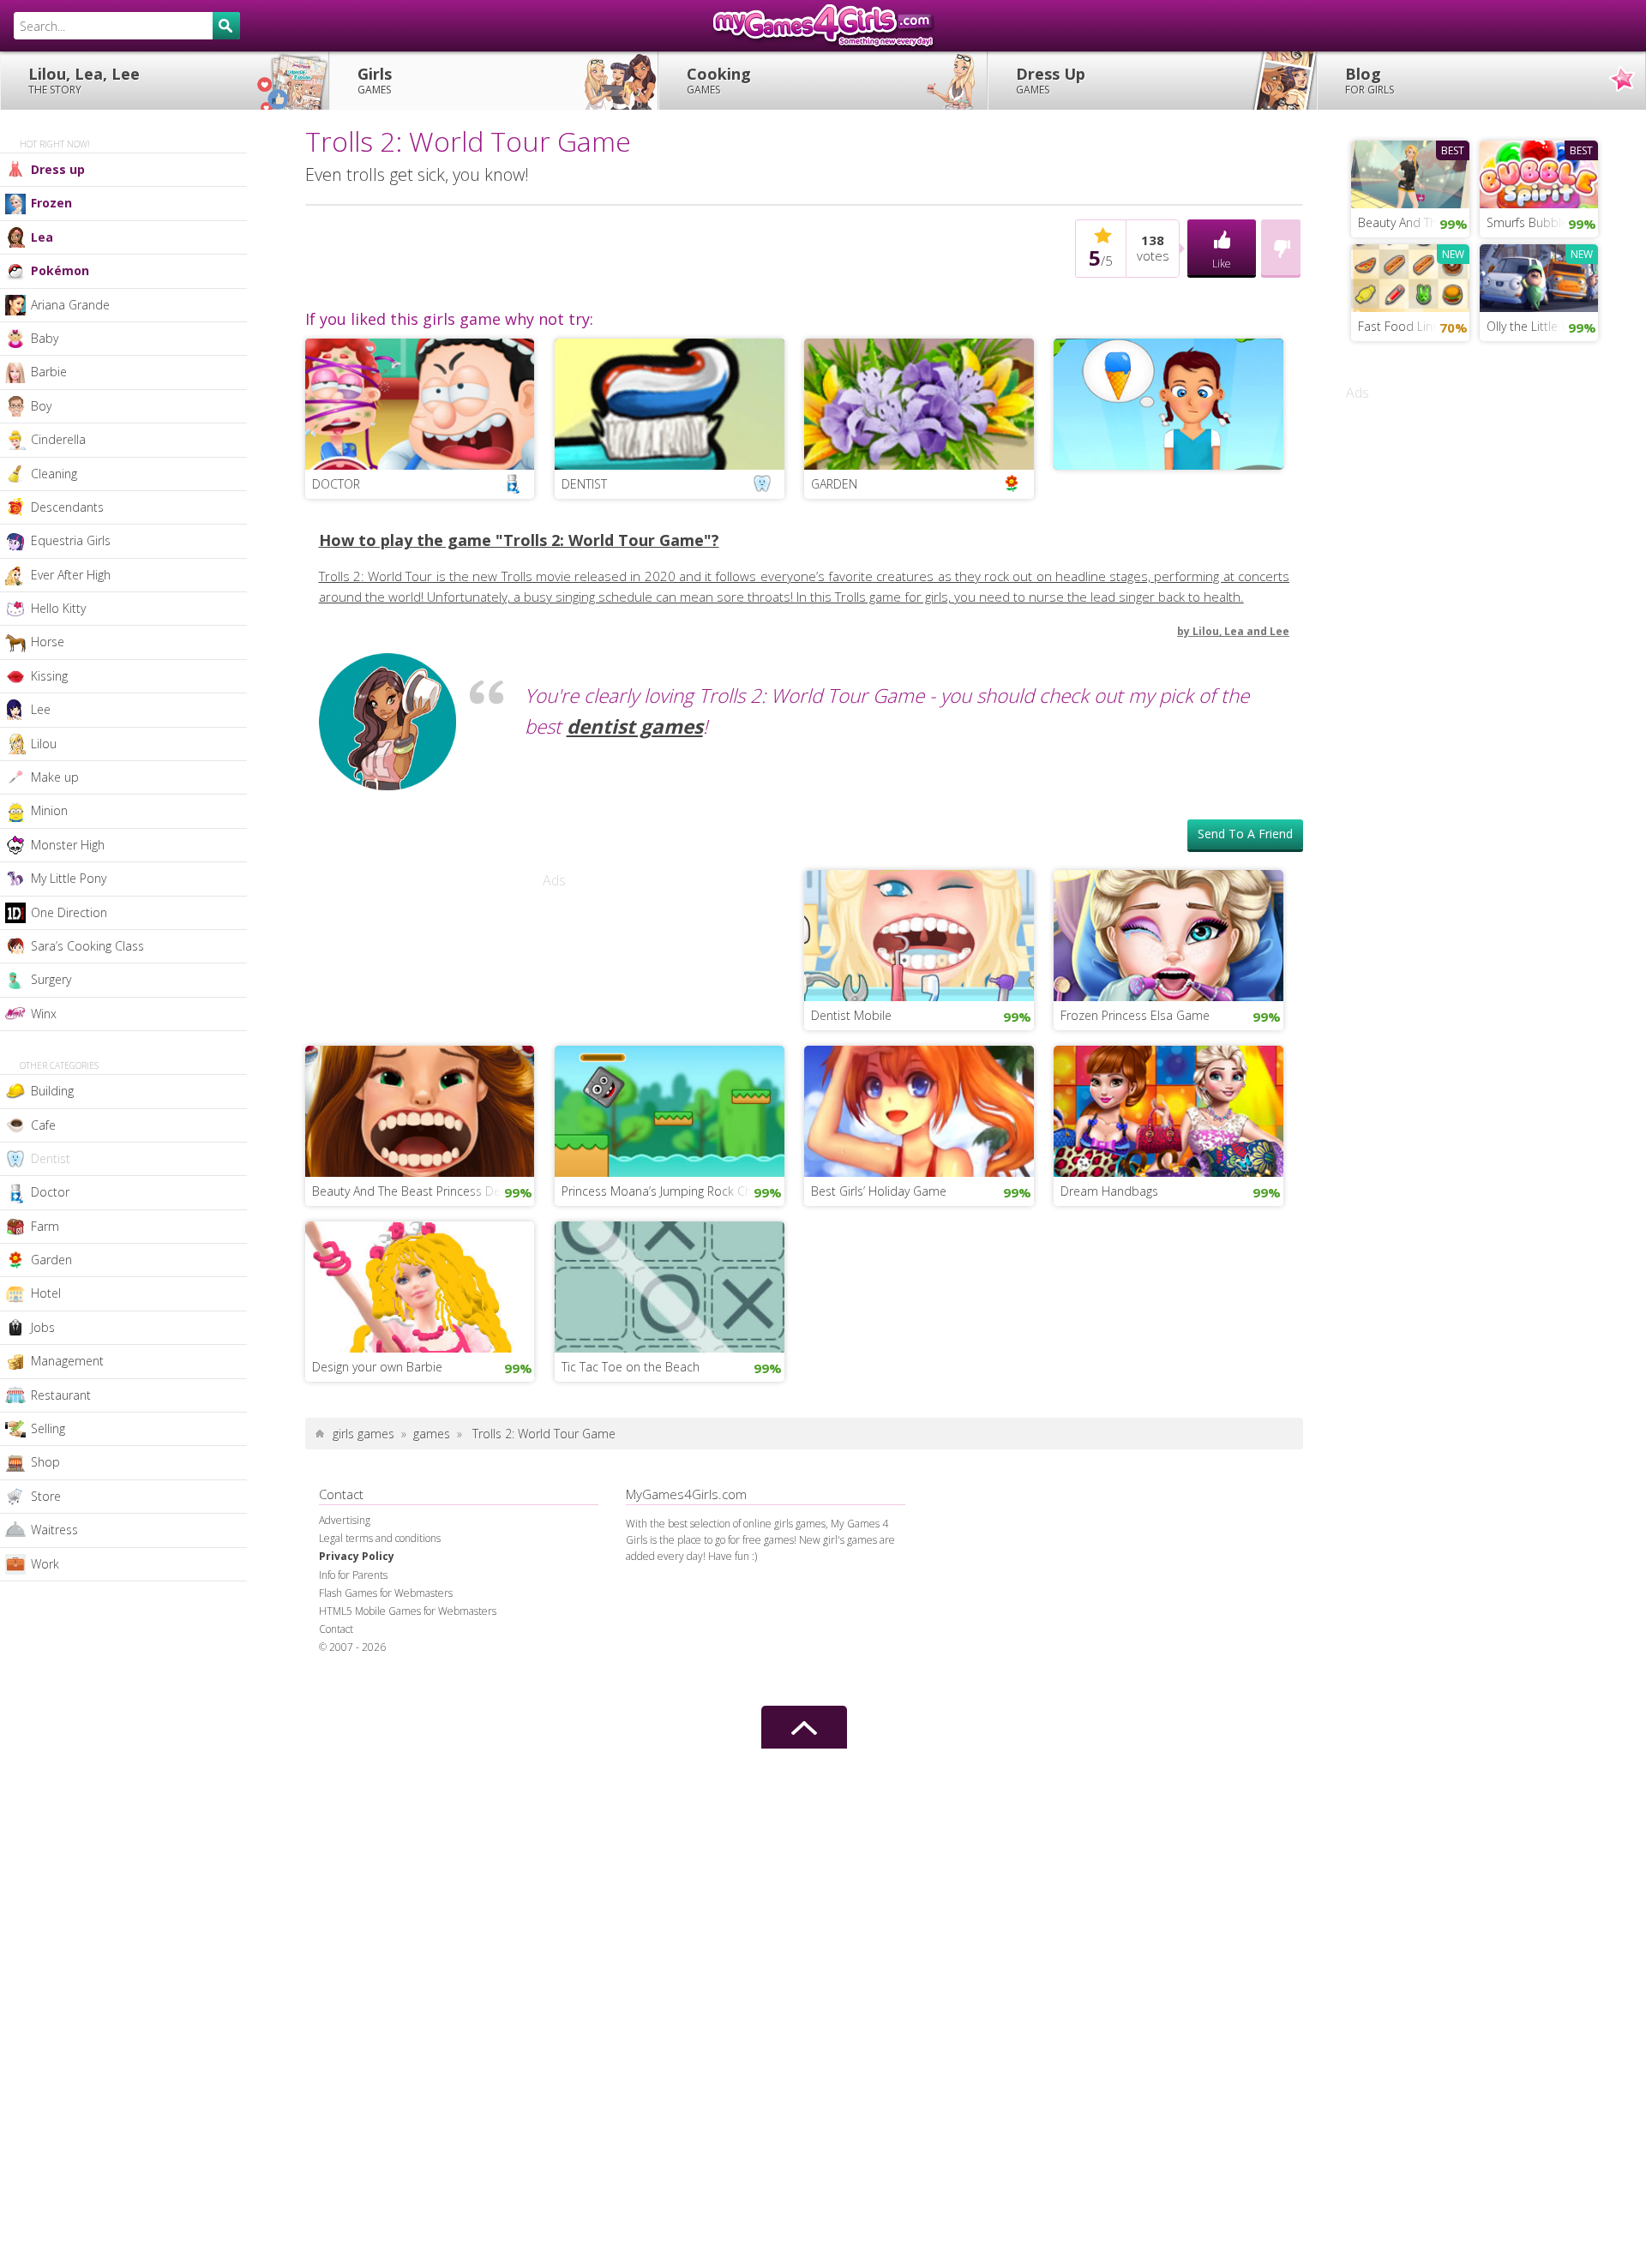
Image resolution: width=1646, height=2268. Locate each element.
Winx (44, 1014)
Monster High (68, 845)
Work (45, 1564)
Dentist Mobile (851, 1015)
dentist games (635, 726)
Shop (45, 1462)
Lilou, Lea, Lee (84, 80)
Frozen (51, 203)
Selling (48, 1428)
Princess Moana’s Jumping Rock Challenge (673, 1191)
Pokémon (60, 270)
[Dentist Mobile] (919, 933)
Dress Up (1051, 80)
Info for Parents (353, 1575)
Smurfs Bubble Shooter (1542, 222)
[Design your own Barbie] (420, 1285)
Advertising (345, 1520)
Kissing (49, 676)
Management (67, 1361)
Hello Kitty (58, 608)
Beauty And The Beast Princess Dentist (418, 1191)
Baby (45, 338)
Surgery (51, 979)
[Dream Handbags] (1168, 1109)
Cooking (719, 80)
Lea (42, 237)
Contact (336, 1629)
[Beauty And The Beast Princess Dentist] (420, 1109)
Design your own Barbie (377, 1367)
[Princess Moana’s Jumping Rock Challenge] (670, 1109)
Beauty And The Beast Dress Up (1414, 222)
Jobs (43, 1327)
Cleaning (54, 474)
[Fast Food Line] (1410, 276)
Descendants (67, 507)
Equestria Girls (71, 540)
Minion (49, 810)
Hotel (46, 1293)
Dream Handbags (1109, 1191)
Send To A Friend (1245, 834)
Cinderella (58, 439)
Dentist (51, 1158)
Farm (45, 1226)
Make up (55, 777)
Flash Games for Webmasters (386, 1593)
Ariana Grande (70, 305)
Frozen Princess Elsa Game (1135, 1015)
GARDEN (834, 484)
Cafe (43, 1125)
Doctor (50, 1192)
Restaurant (61, 1395)
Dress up (58, 169)
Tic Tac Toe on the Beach (631, 1367)
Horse (48, 642)
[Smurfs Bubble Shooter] (1539, 172)
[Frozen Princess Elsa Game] (1168, 933)
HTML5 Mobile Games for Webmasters (408, 1611)
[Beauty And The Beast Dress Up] (1410, 172)
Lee (41, 709)
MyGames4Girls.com (823, 26)
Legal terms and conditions (380, 1538)
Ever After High (71, 575)
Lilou (44, 744)
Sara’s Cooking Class (87, 946)
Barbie (49, 372)
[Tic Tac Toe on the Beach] (670, 1285)
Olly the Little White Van (1542, 326)
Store (46, 1496)
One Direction (69, 912)
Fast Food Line (1399, 326)
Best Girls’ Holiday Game (879, 1191)
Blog (1370, 80)
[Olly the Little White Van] (1539, 276)
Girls (375, 80)
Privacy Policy (357, 1556)
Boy (41, 406)
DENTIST (584, 484)
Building (52, 1091)
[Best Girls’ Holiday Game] (919, 1109)
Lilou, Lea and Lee (1241, 631)
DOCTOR (336, 484)
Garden (51, 1260)
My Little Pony (69, 878)
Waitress (54, 1530)
